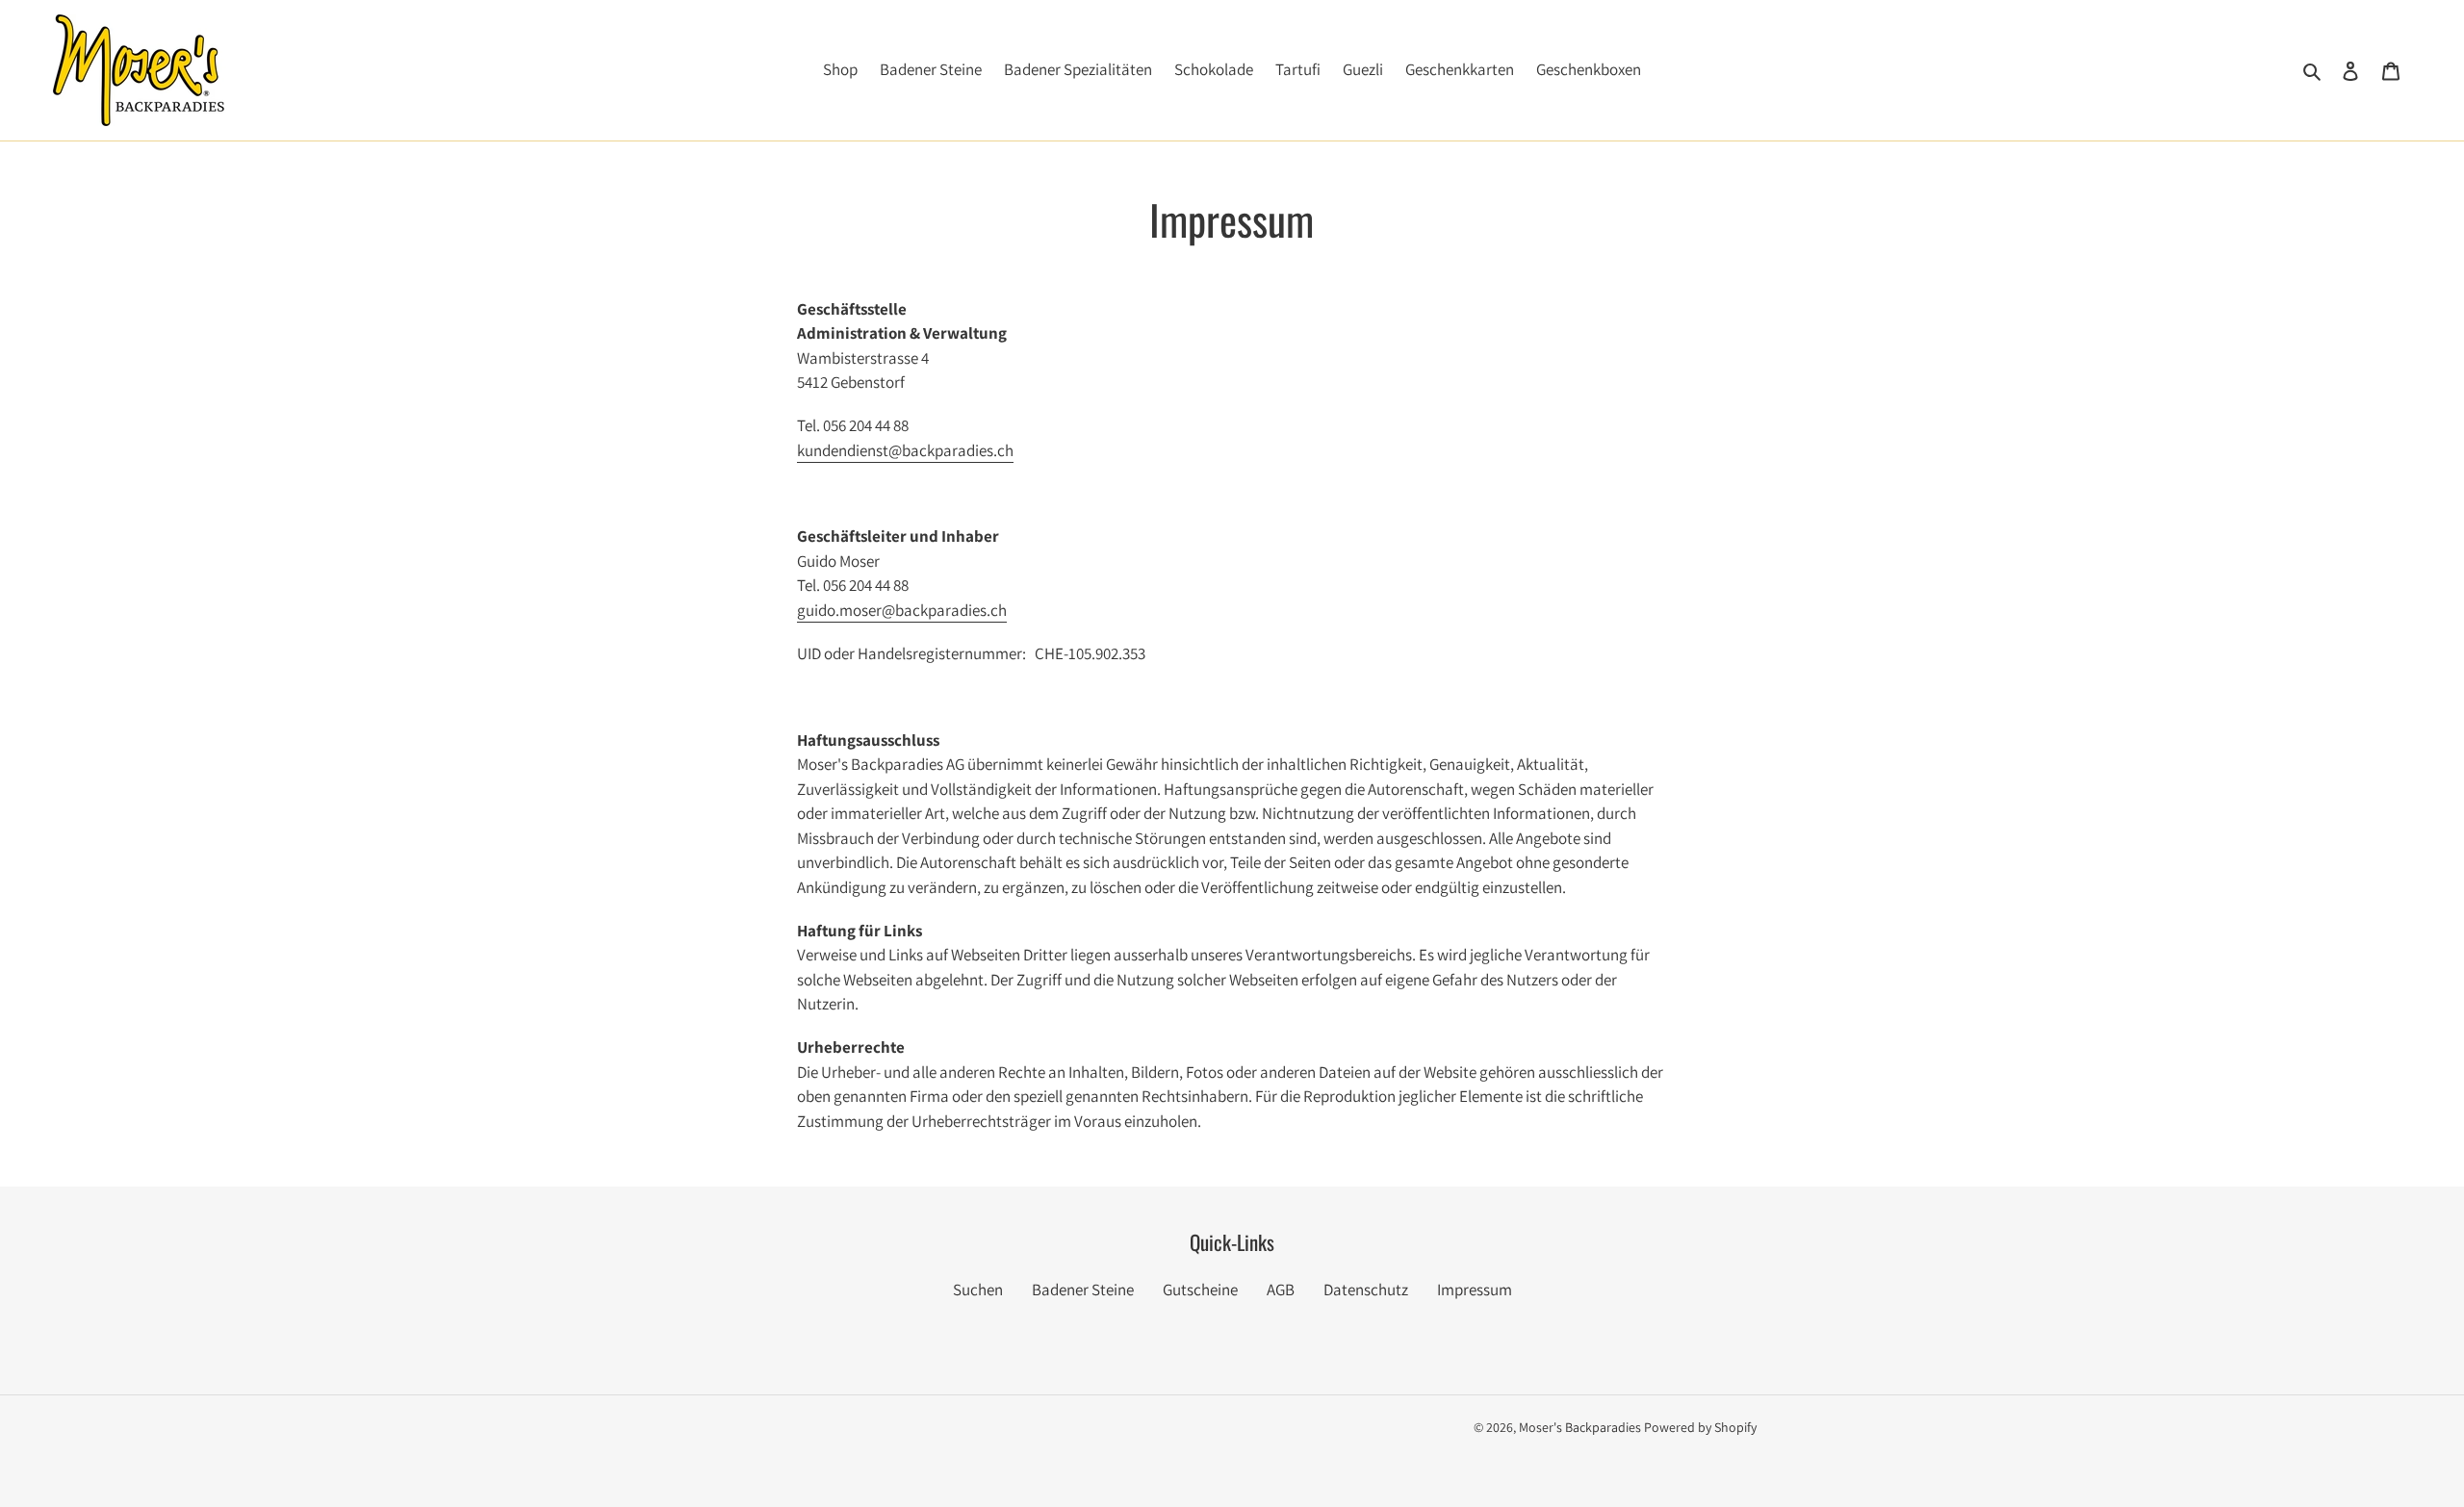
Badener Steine (1083, 1290)
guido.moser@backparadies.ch (902, 610)
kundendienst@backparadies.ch (905, 450)
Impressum (1475, 1290)
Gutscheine (1200, 1290)
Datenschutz (1366, 1290)
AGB (1281, 1290)
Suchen (978, 1290)
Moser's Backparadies (1580, 1427)
